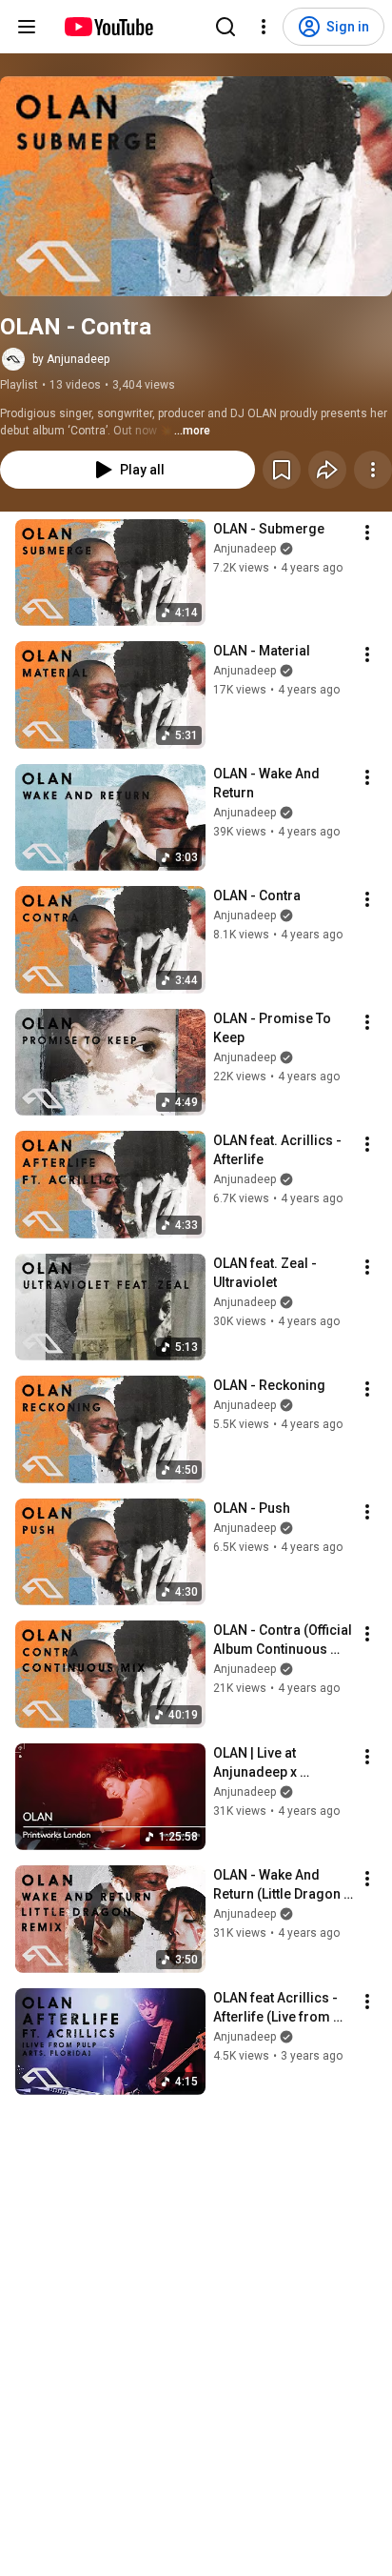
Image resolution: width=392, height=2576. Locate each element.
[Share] (327, 470)
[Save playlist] (282, 470)
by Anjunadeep (71, 359)
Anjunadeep (245, 549)
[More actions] (373, 470)
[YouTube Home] (108, 27)
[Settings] (264, 27)
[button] (196, 186)
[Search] (225, 27)
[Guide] (27, 27)
